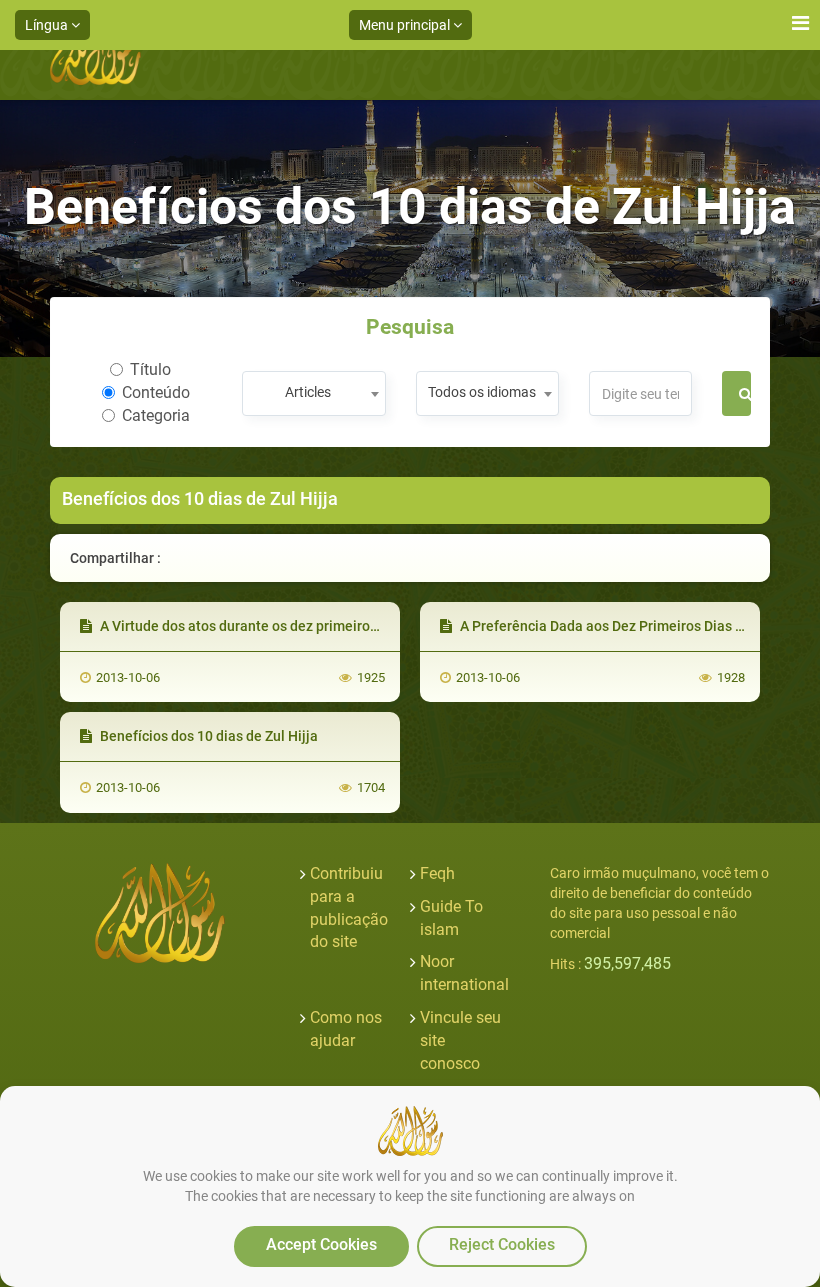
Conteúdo (156, 392)
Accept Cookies (321, 1244)
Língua (48, 25)
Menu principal (406, 25)
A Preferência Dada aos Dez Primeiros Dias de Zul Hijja (632, 626)
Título (150, 369)
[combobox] (313, 393)
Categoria (156, 415)
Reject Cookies (502, 1244)
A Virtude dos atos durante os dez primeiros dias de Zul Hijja (289, 626)
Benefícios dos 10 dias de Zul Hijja (207, 736)
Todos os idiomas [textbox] (482, 392)
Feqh (437, 873)
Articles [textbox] (308, 392)
